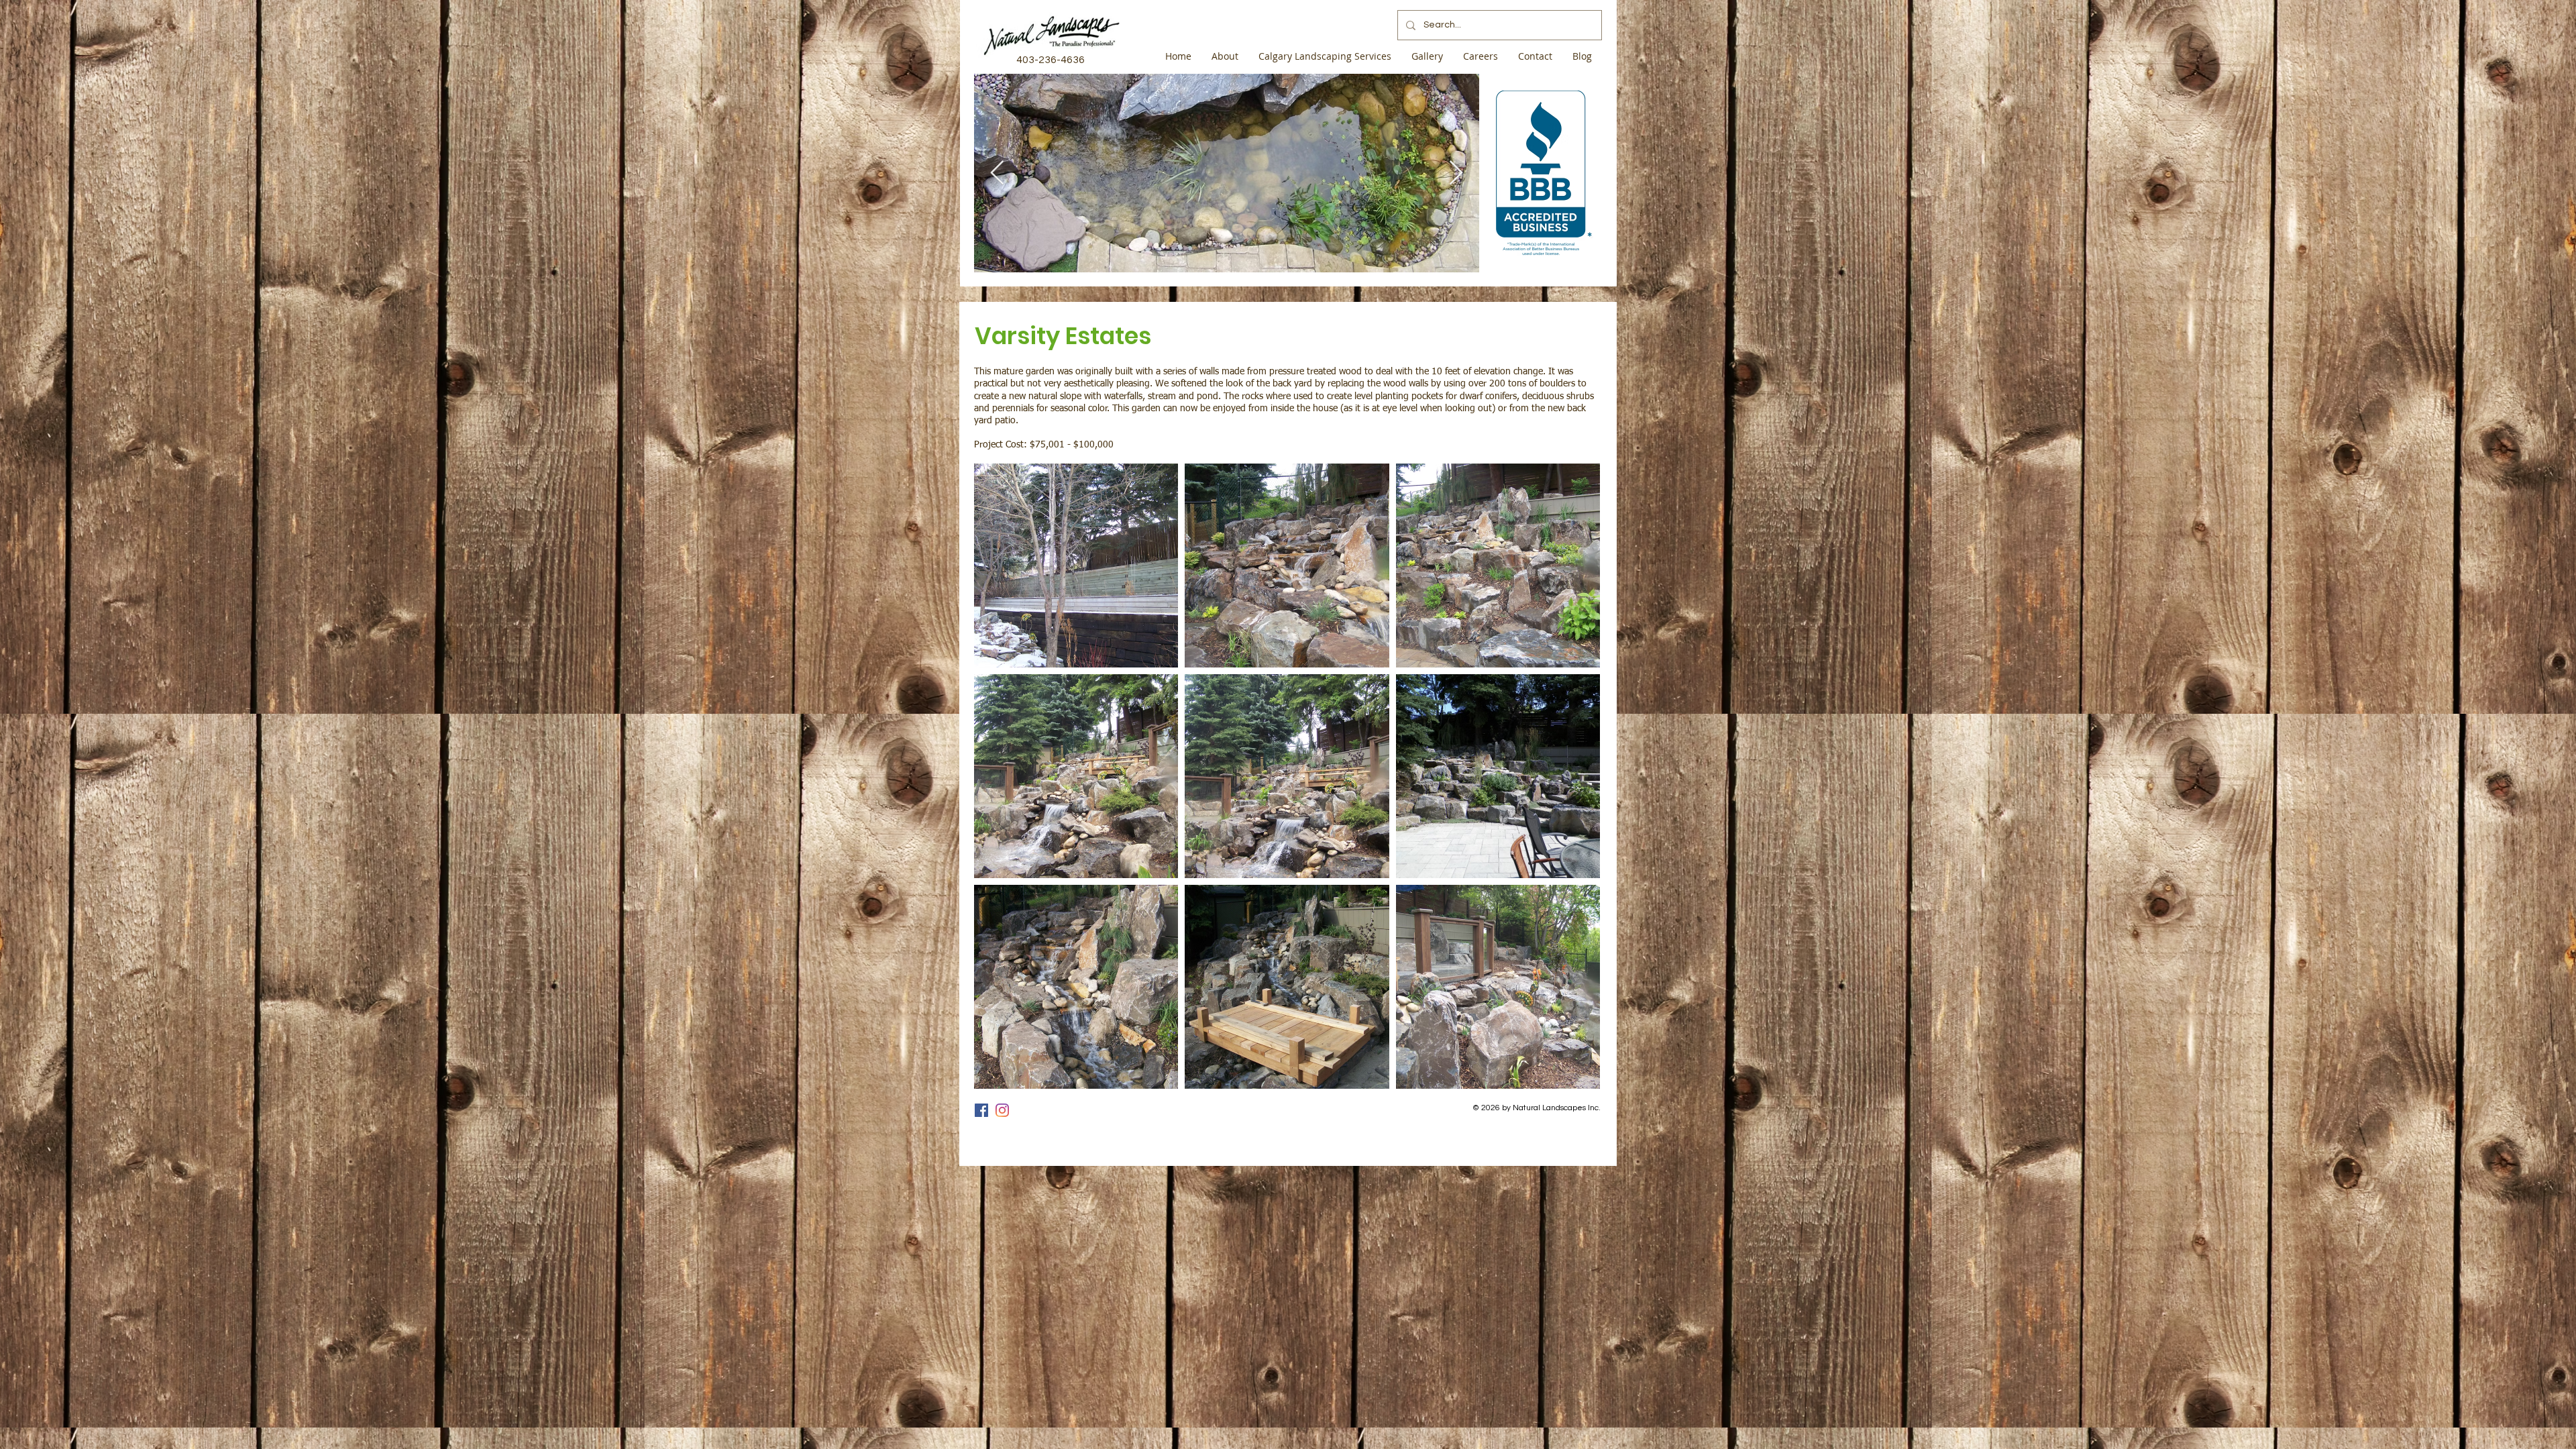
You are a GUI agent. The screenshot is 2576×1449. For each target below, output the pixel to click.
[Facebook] (981, 1110)
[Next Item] (1456, 173)
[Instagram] (1002, 1110)
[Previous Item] (997, 173)
